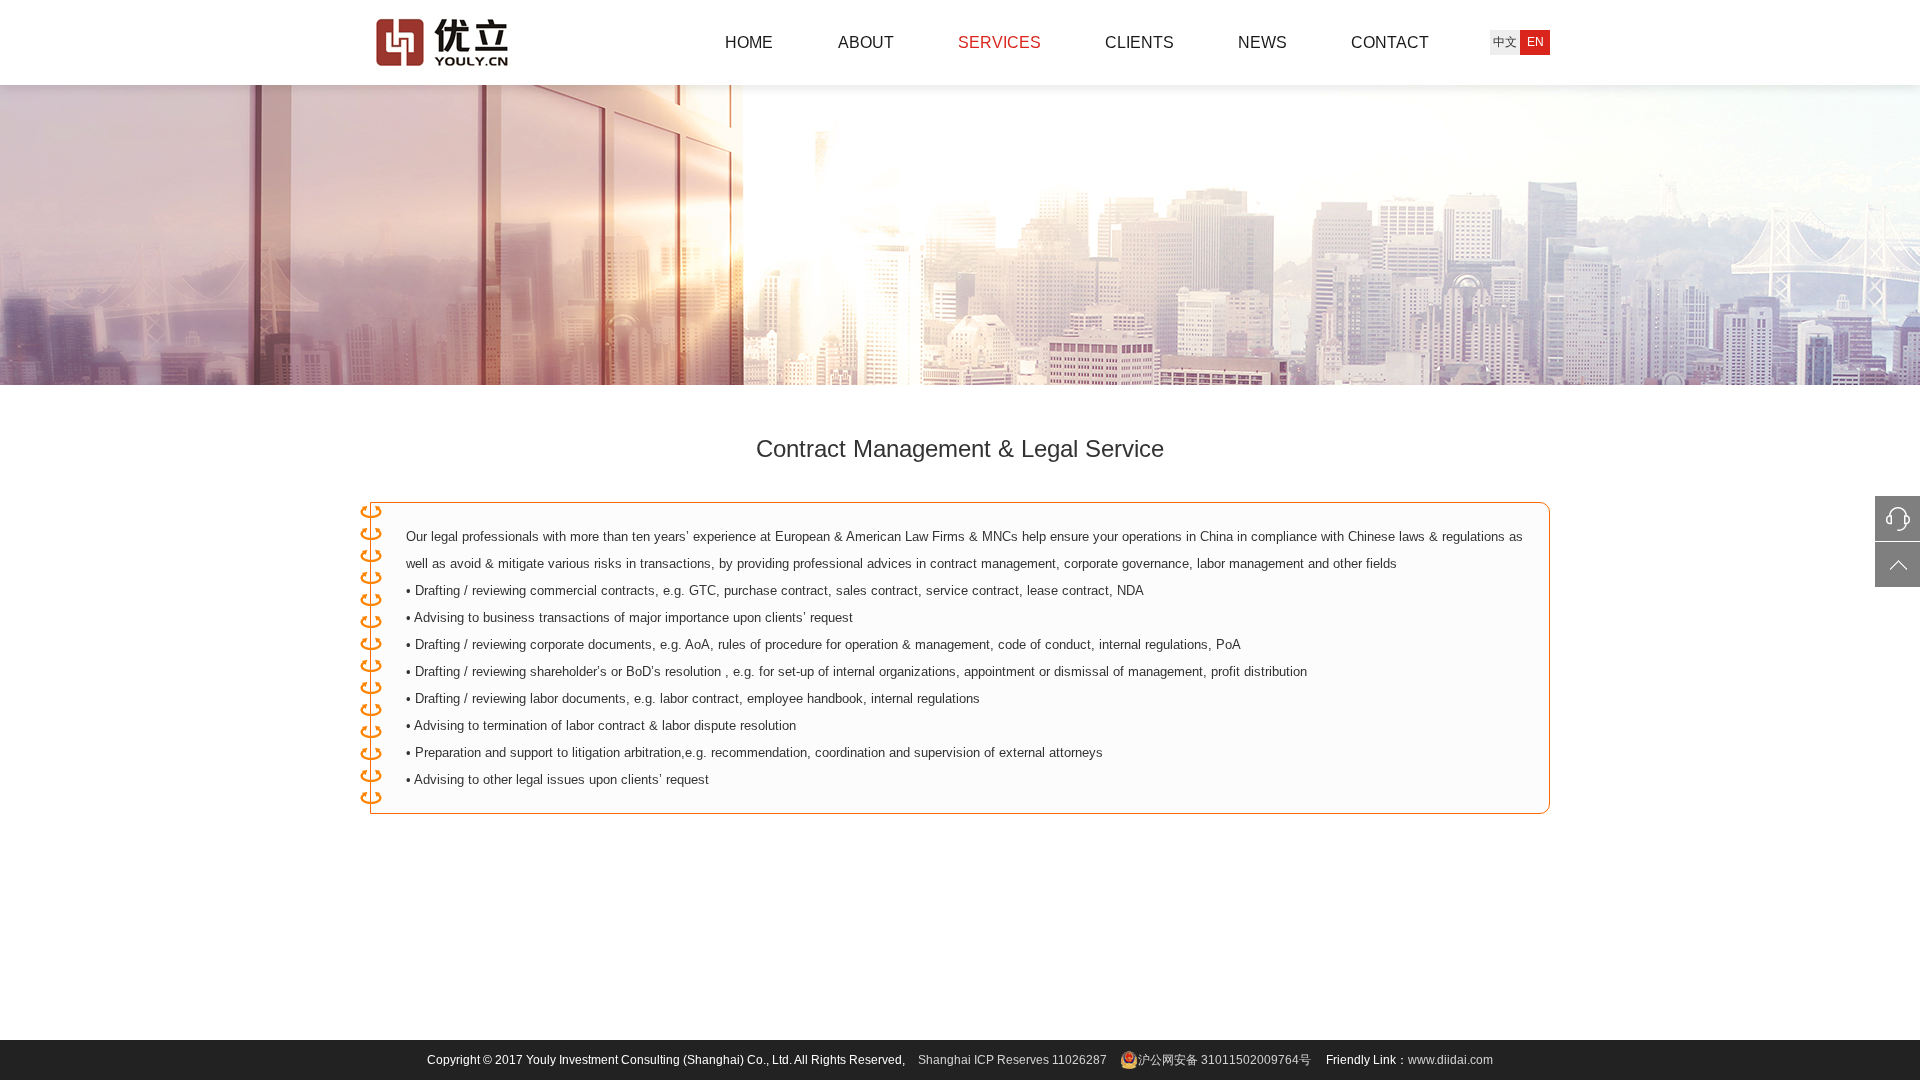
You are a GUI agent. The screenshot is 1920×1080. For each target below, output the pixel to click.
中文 (1505, 42)
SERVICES (999, 42)
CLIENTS (1139, 42)
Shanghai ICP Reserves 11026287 (1012, 1060)
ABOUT (866, 42)
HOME (749, 42)
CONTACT (1390, 42)
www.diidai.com (1450, 1060)
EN (1535, 42)
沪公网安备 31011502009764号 (1224, 1060)
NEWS (1262, 42)
